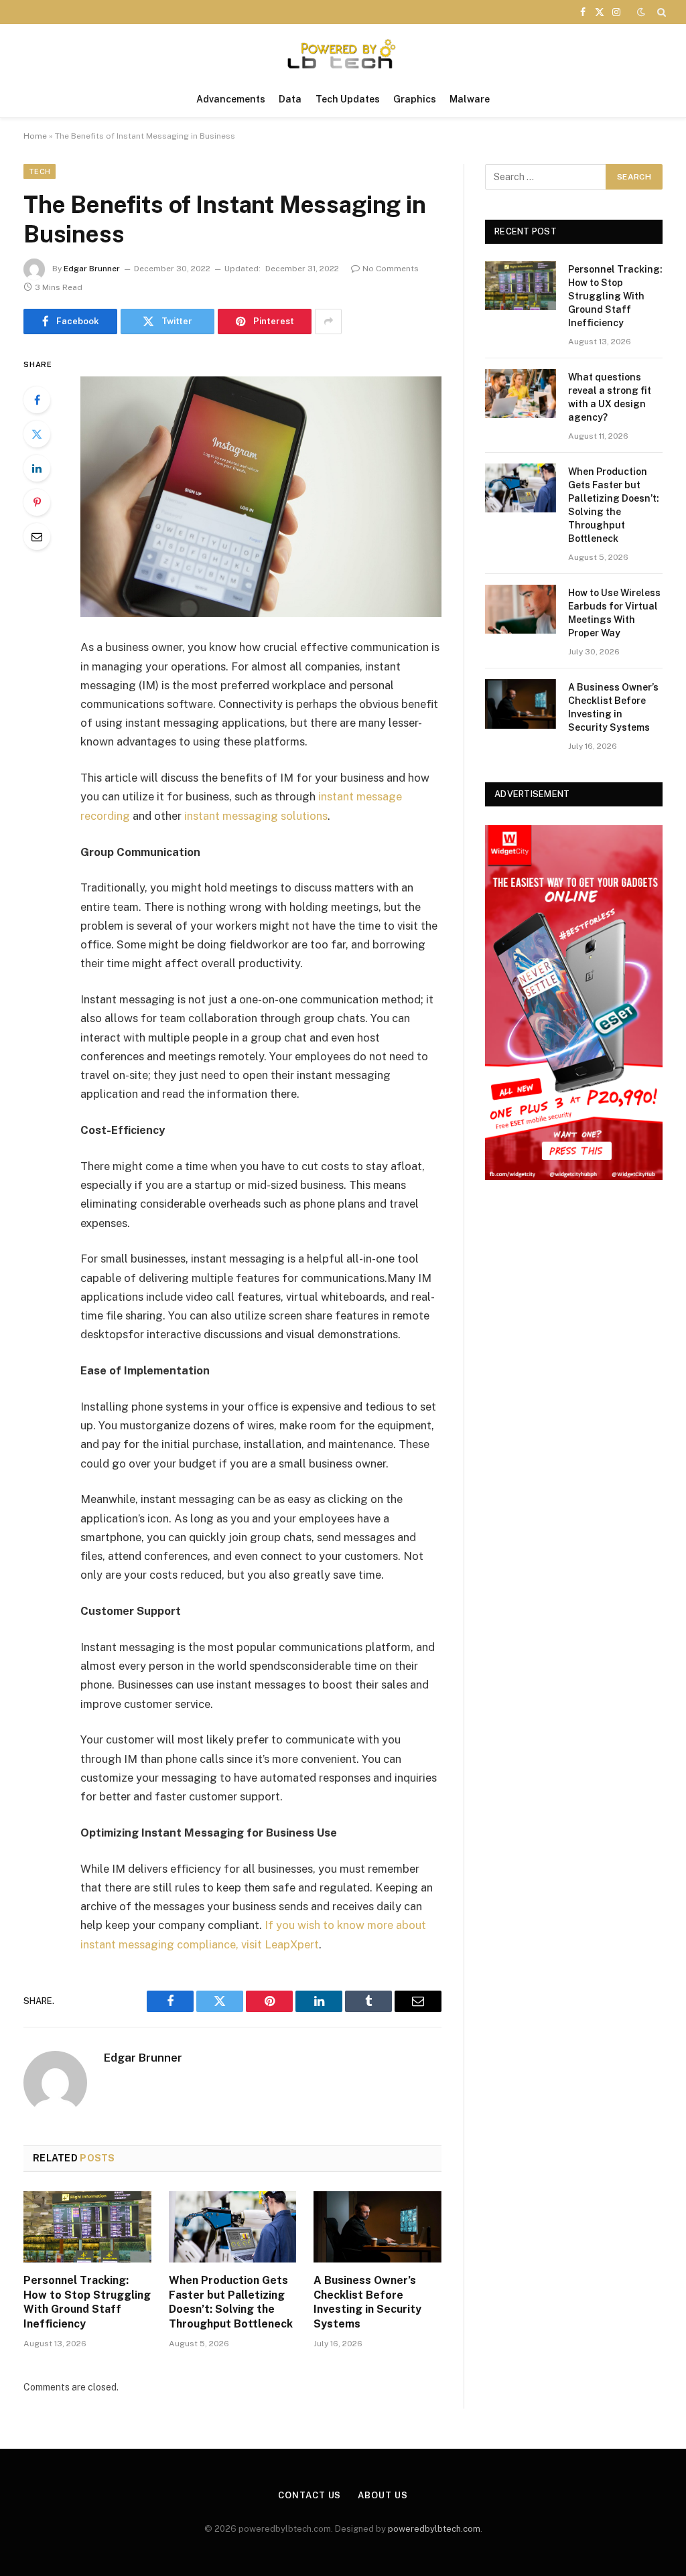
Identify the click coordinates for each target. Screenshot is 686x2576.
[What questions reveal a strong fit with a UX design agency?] (521, 393)
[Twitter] (37, 434)
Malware (470, 99)
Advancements (231, 99)
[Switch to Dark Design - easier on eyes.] (641, 12)
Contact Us (310, 2495)
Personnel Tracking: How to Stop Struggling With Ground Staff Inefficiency (87, 2302)
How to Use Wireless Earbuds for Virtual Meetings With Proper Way (614, 613)
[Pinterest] (37, 502)
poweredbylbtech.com (434, 2529)
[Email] (37, 536)
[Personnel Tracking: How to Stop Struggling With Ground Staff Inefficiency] (87, 2227)
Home (35, 136)
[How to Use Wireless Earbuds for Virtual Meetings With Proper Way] (521, 609)
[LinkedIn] (37, 468)
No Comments (391, 269)
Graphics (415, 99)
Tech (40, 171)
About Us (383, 2495)
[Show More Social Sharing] (328, 321)
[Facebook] (37, 400)
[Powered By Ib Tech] (343, 53)
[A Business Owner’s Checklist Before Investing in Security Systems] (378, 2227)
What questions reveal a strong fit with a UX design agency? (610, 397)
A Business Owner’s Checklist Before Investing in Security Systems (367, 2302)
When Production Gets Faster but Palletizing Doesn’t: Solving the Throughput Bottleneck (231, 2302)
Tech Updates (348, 99)
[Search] (660, 12)
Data (290, 99)
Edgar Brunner (92, 269)
